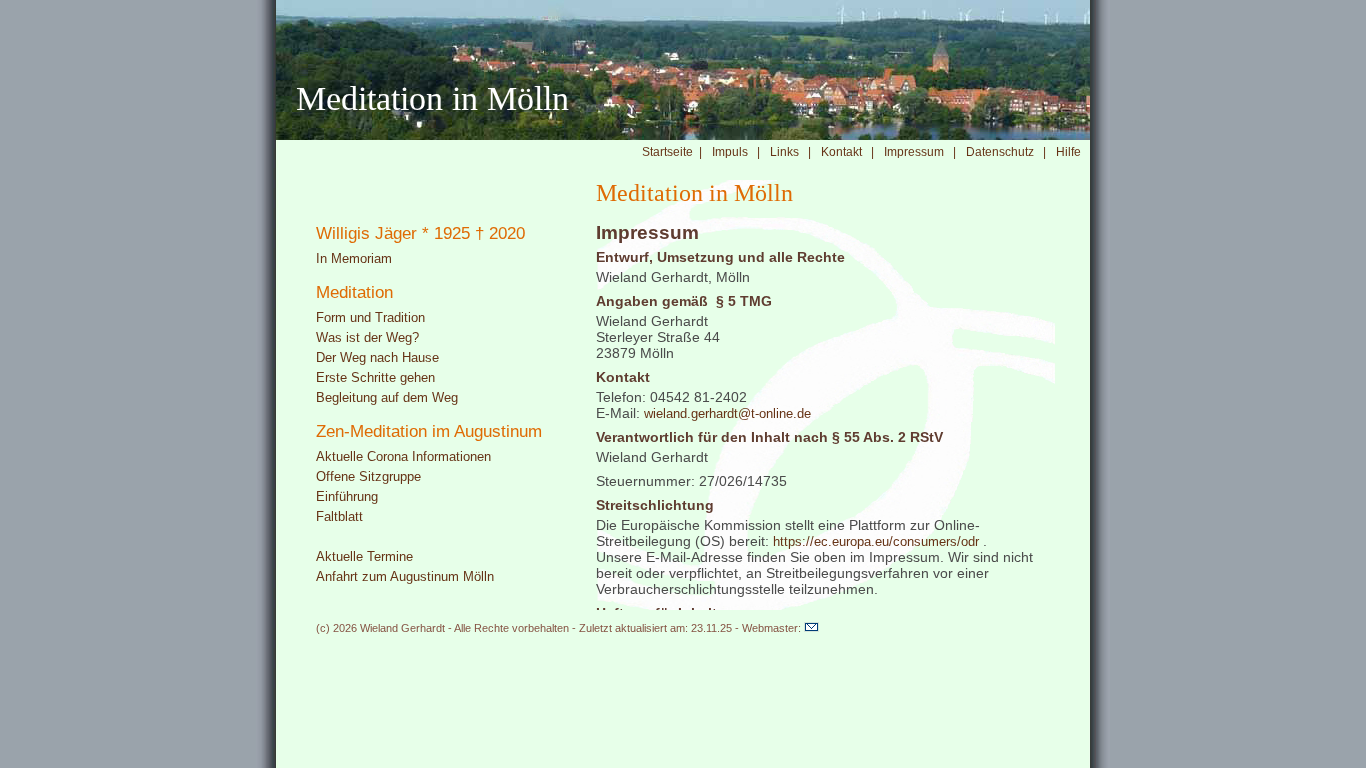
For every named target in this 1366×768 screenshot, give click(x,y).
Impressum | (920, 152)
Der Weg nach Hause (377, 357)
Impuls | (736, 152)
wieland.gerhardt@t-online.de (727, 413)
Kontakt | (847, 152)
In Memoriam (354, 258)
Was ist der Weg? (367, 337)
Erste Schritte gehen (375, 377)
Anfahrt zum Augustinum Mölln (405, 576)
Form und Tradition (370, 317)
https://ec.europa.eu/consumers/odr (876, 541)
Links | (790, 152)
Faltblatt (339, 516)
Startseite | (672, 152)
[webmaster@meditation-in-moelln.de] (811, 628)
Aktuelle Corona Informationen (403, 456)
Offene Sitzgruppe (368, 476)
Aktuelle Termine (364, 556)
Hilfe (1073, 152)
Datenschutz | (1006, 152)
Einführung (347, 496)
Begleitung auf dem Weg (387, 397)
